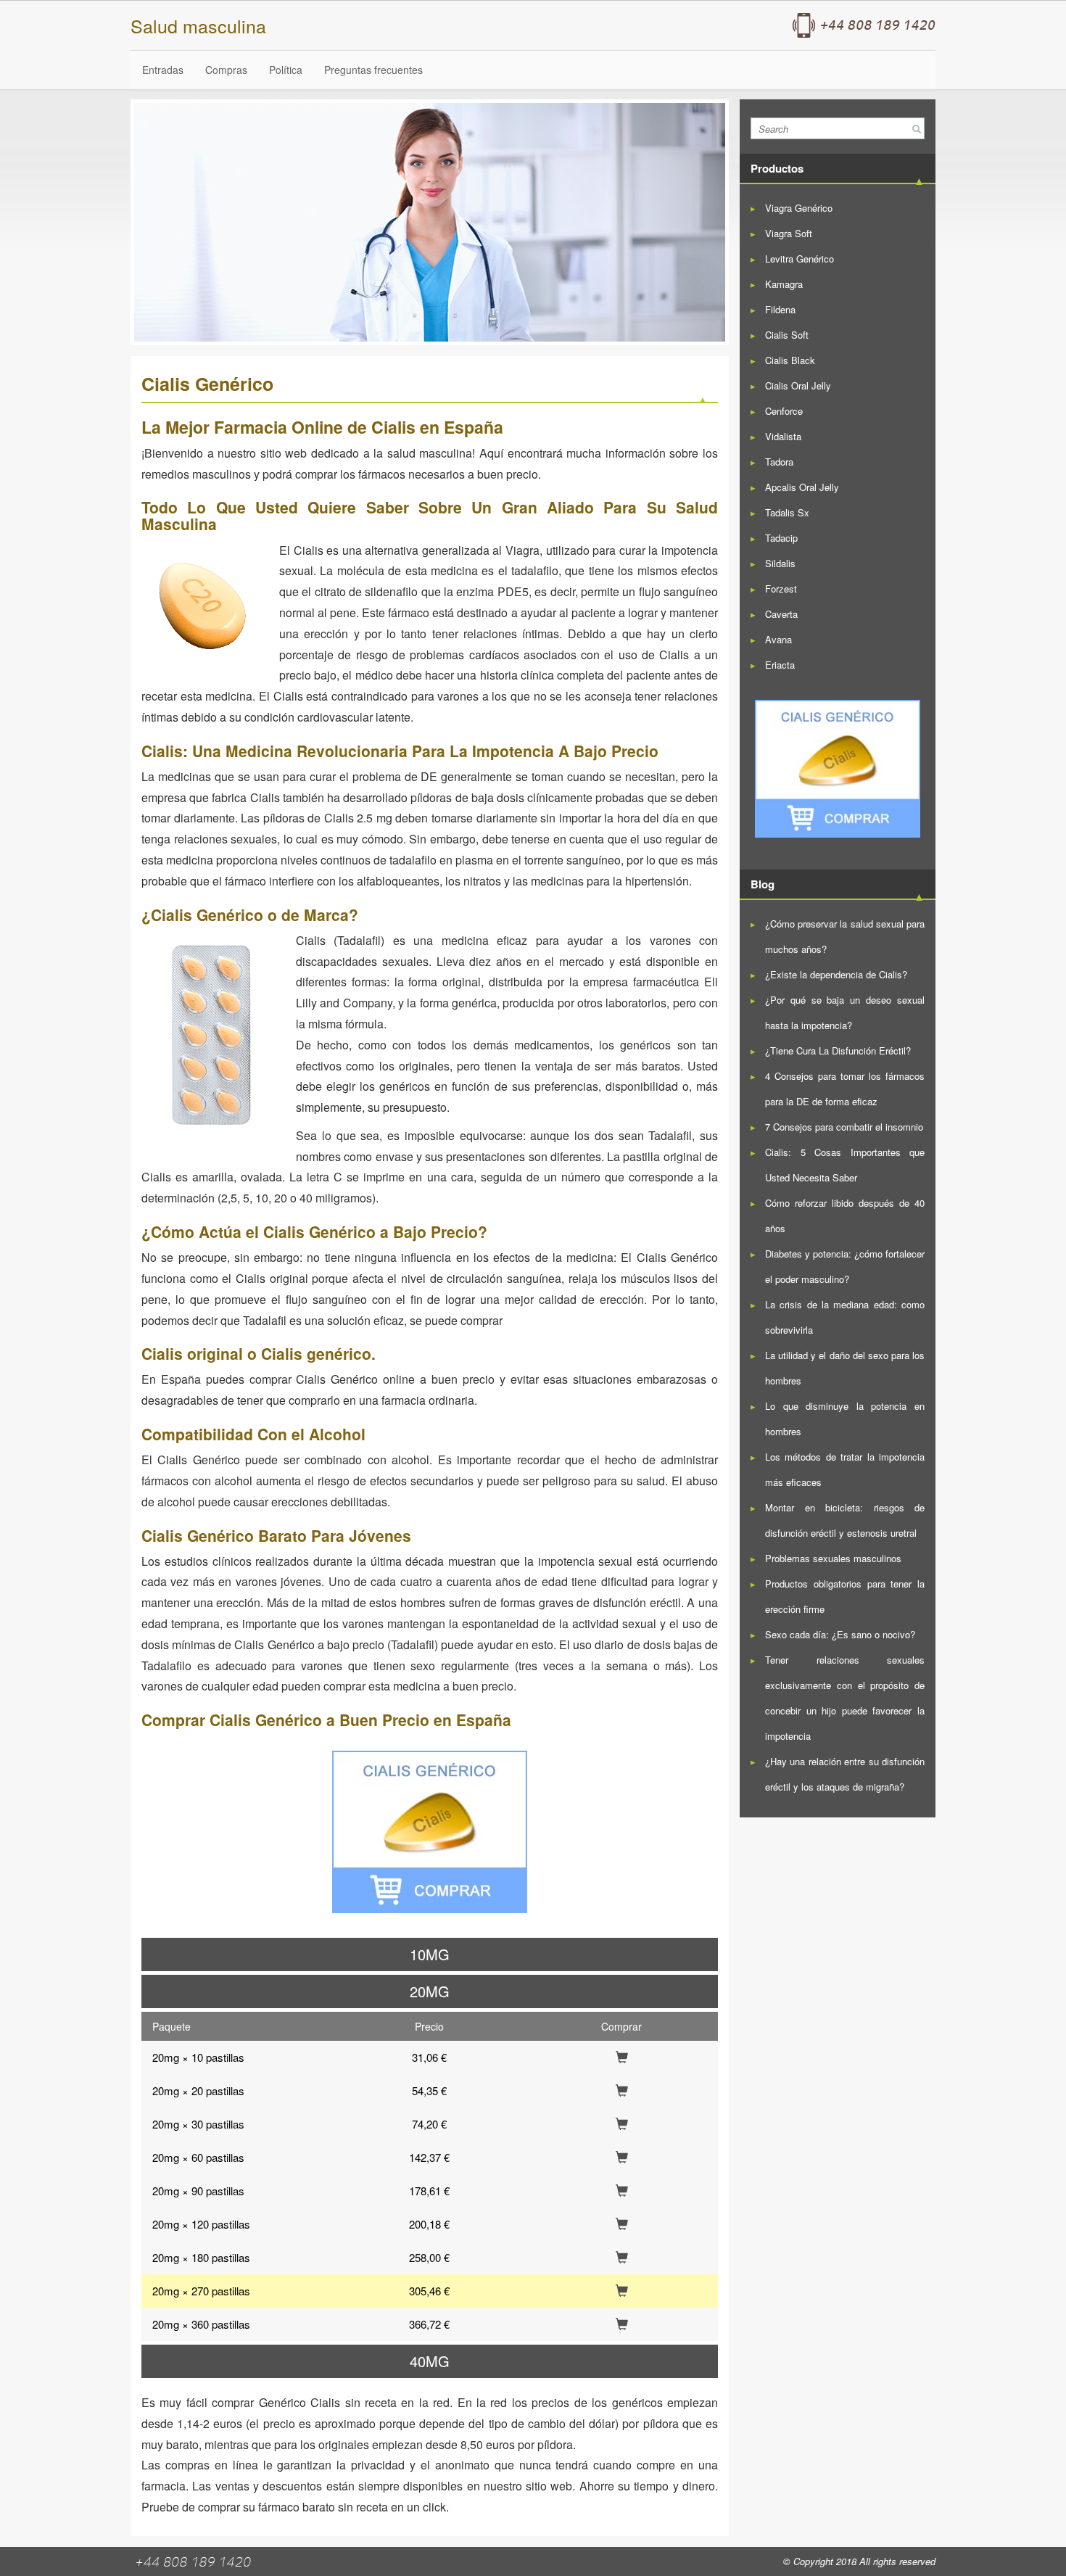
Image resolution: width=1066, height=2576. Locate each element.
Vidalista (783, 436)
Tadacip (781, 538)
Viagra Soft (789, 233)
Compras (226, 70)
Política (286, 70)
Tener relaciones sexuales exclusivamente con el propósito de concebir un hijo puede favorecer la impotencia (845, 1698)
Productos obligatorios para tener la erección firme (845, 1596)
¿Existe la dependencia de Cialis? (836, 974)
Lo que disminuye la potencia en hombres (845, 1419)
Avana (778, 639)
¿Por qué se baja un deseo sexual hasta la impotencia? (845, 1012)
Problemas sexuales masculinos (833, 1558)
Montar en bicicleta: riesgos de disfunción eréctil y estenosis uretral (845, 1520)
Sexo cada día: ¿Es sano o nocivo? (840, 1634)
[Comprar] (622, 2057)
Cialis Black (790, 360)
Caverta (781, 614)
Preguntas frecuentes (373, 70)
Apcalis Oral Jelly (802, 487)
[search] (917, 129)
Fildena (780, 309)
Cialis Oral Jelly (798, 385)
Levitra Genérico (799, 259)
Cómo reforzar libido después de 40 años (845, 1215)
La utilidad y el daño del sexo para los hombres (845, 1368)
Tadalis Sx (787, 512)
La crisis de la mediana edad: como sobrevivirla (845, 1317)
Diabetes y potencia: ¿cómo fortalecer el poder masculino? (845, 1266)
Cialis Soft (787, 335)
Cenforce (784, 411)
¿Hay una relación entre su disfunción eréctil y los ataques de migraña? (845, 1774)
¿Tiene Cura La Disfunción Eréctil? (838, 1050)
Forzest (781, 589)
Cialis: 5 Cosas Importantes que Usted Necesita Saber (845, 1165)
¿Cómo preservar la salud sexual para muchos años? (845, 936)
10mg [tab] (430, 1954)
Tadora (779, 462)
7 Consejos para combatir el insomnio (844, 1127)
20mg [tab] (430, 1991)
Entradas (163, 70)
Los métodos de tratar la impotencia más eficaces (845, 1469)
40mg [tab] (430, 2361)
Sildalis (780, 563)
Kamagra (784, 284)
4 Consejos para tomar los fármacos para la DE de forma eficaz (845, 1089)
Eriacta (780, 665)
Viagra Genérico (799, 208)
